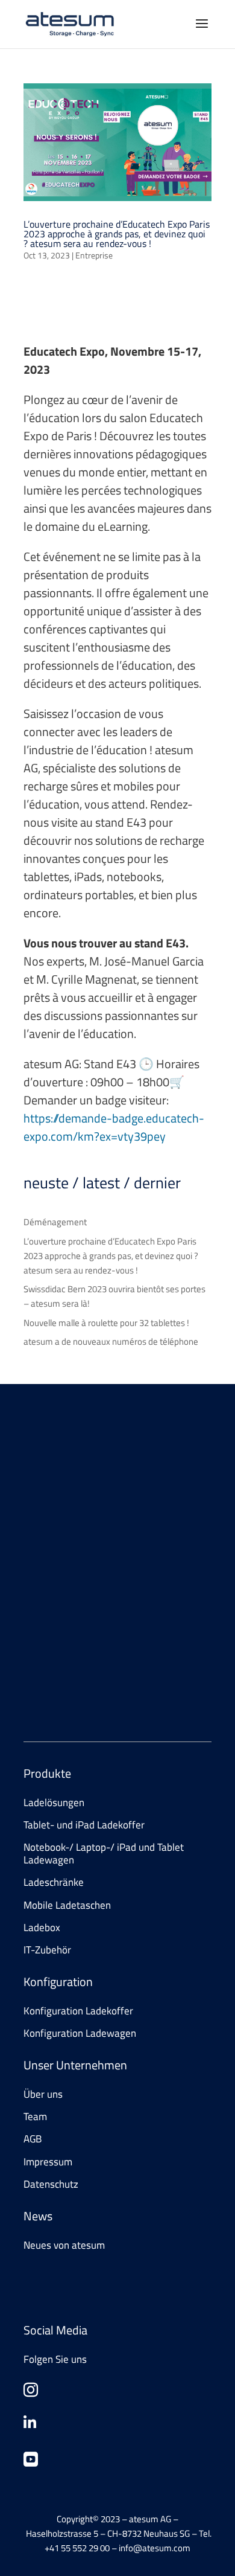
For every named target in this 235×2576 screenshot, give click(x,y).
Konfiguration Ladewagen (80, 2033)
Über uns (43, 2094)
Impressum (48, 2162)
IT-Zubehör (47, 1950)
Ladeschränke (54, 1882)
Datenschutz (51, 2184)
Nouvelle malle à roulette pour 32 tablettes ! (106, 1323)
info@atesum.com (125, 1668)
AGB (33, 2139)
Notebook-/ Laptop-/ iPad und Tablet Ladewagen (104, 1853)
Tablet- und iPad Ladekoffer (84, 1825)
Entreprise (94, 255)
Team (35, 2116)
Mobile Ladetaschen (67, 1905)
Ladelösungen (54, 1802)
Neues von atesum (64, 2245)
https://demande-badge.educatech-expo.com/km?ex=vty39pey (114, 1127)
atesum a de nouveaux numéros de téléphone (111, 1341)
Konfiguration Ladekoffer (78, 2011)
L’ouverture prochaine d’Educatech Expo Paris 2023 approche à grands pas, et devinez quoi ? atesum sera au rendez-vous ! (117, 234)
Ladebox (42, 1927)
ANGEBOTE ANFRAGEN (89, 1548)
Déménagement (55, 1222)
